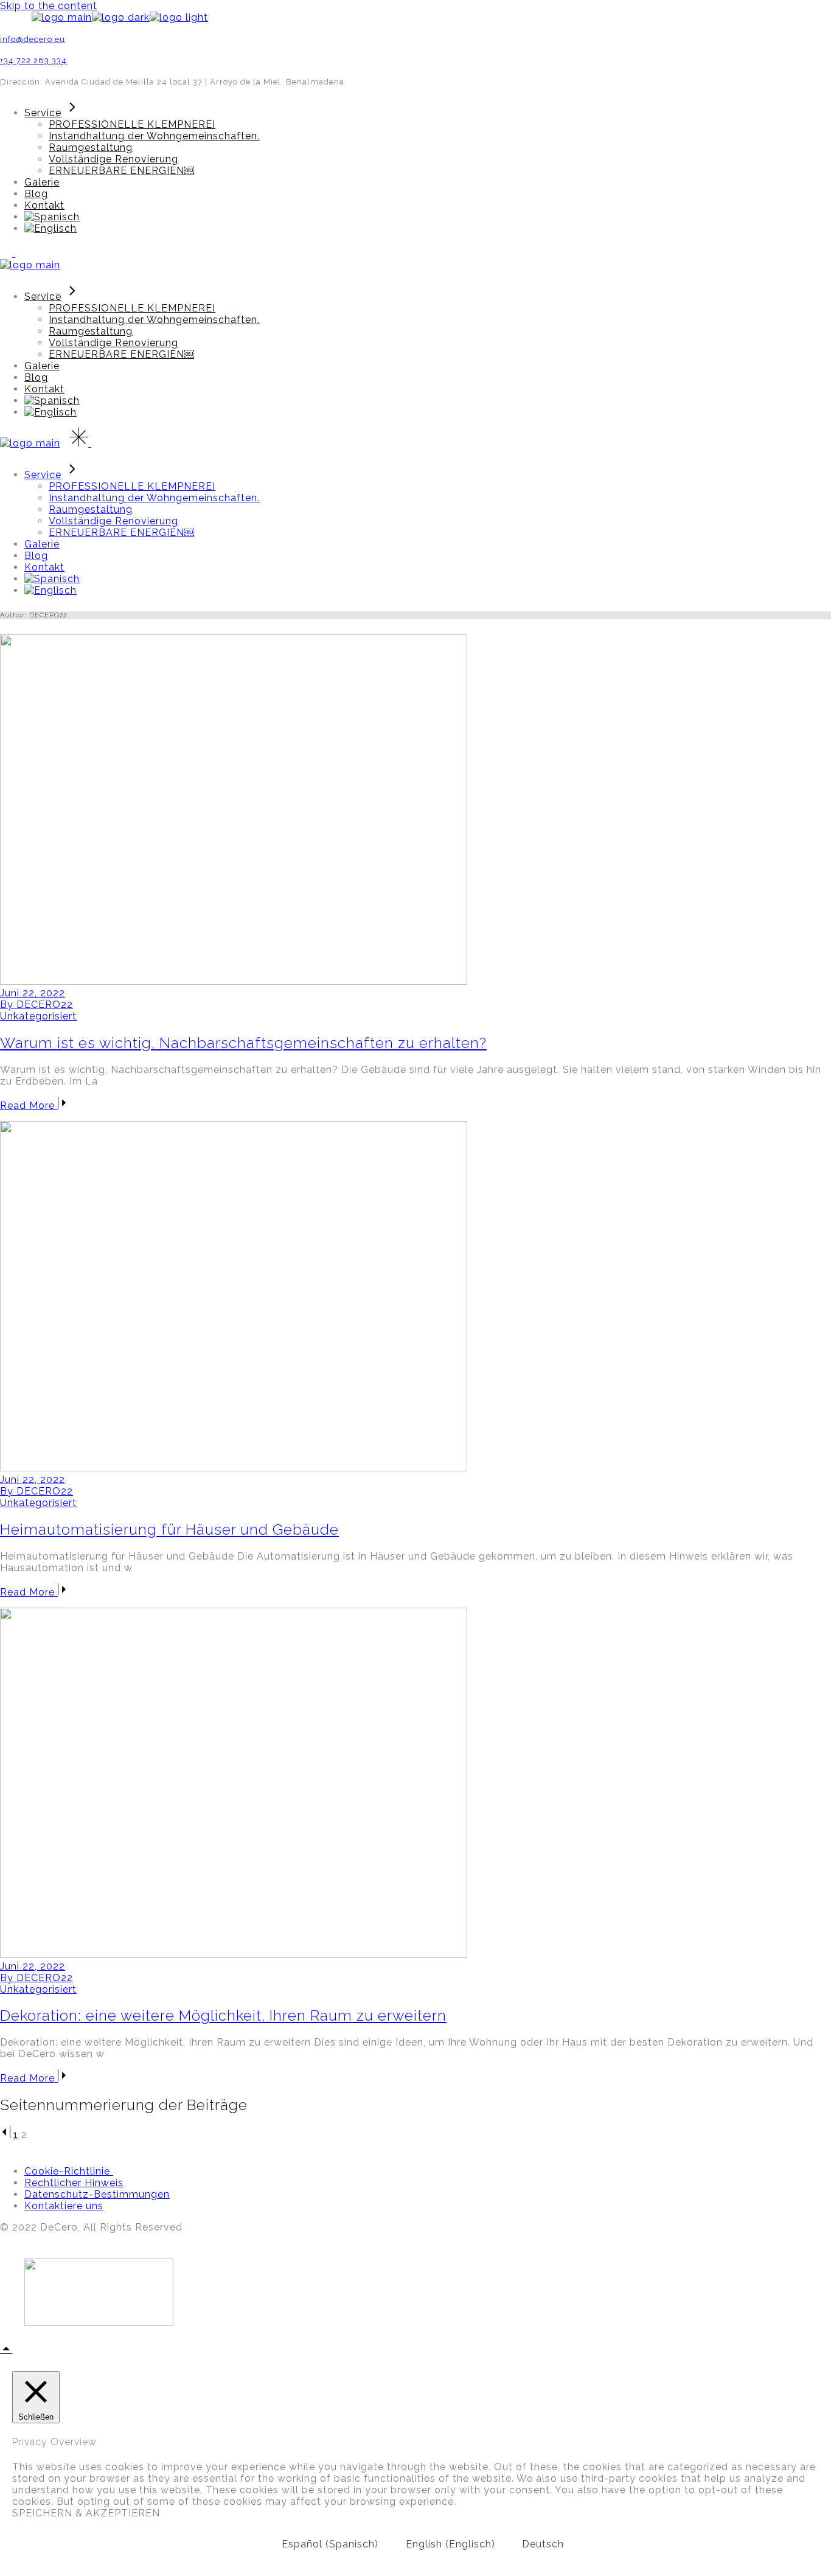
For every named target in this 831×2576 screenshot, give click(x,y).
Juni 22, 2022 (33, 993)
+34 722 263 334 (33, 61)
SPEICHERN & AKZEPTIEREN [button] (86, 2513)
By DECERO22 (37, 1005)
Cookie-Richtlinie (69, 2171)
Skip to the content (49, 6)
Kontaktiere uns (64, 2206)
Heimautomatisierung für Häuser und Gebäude (169, 1529)
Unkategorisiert (38, 1016)
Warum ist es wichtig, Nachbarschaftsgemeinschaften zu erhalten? (243, 1043)
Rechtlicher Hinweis (74, 2183)
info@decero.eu (33, 39)
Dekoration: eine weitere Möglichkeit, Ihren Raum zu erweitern (223, 2015)
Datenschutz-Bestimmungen (97, 2194)
